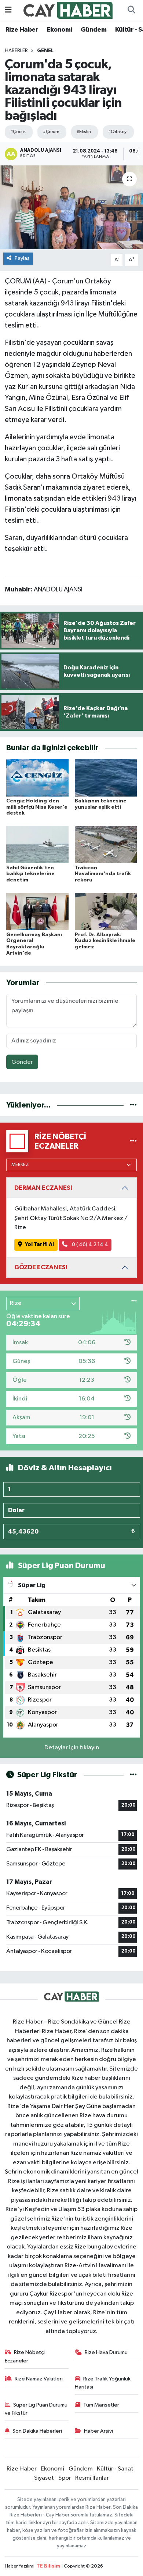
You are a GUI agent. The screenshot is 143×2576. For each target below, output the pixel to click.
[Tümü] (133, 1105)
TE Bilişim (48, 2566)
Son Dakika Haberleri (37, 2431)
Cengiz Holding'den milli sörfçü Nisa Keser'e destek (37, 807)
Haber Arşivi (98, 2431)
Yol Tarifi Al (39, 1244)
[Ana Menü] (8, 10)
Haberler (16, 51)
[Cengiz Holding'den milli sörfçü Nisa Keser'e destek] (37, 778)
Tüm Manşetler (101, 2405)
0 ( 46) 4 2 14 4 (89, 1244)
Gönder (22, 1062)
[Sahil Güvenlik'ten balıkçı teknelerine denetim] (37, 845)
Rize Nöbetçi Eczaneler (25, 2356)
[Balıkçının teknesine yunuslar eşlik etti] (106, 778)
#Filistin (84, 132)
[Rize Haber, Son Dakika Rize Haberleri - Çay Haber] (68, 10)
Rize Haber (22, 30)
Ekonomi (60, 30)
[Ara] (131, 10)
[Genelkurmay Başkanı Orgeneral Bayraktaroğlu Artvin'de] (37, 911)
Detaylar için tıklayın (72, 1748)
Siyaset (44, 2478)
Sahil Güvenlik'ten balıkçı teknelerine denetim (30, 874)
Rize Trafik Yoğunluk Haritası (103, 2383)
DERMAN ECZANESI (43, 1188)
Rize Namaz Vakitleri (39, 2379)
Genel (45, 51)
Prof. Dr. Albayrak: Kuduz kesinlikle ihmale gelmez (105, 941)
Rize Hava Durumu (106, 2352)
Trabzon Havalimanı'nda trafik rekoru (103, 874)
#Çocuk (18, 132)
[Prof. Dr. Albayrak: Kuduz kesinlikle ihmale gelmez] (106, 911)
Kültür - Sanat (115, 2469)
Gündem (93, 30)
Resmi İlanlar (92, 2478)
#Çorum (51, 132)
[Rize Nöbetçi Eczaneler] (133, 1141)
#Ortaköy (117, 132)
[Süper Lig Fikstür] (133, 1775)
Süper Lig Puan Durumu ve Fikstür (36, 2409)
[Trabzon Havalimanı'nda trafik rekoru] (106, 845)
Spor (65, 2478)
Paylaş (22, 258)
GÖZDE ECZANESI (41, 1267)
